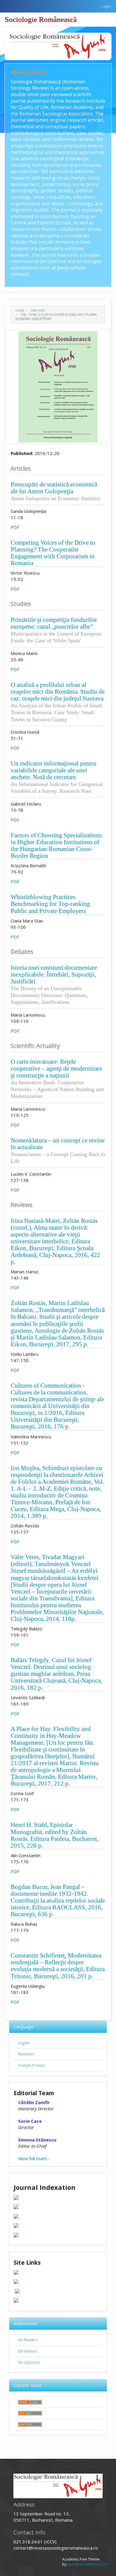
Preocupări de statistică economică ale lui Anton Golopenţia (55, 491)
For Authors (27, 2351)
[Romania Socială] (16, 2300)
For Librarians (29, 2362)
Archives (38, 310)
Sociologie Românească (41, 19)
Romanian (26, 2054)
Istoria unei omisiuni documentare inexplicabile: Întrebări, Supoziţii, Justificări (54, 985)
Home (20, 310)
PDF (15, 527)
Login (106, 6)
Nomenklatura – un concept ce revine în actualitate (58, 1150)
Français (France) (31, 2065)
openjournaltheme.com (87, 2564)
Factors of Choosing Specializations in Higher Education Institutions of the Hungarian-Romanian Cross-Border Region (56, 845)
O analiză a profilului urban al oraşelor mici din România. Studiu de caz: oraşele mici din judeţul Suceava (58, 702)
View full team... (34, 2158)
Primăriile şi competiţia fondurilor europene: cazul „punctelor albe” (56, 630)
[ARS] (16, 2272)
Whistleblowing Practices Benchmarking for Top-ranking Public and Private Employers (50, 904)
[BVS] (17, 2290)
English (24, 2043)
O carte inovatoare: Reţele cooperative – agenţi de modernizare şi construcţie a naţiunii (57, 1079)
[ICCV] (16, 2281)
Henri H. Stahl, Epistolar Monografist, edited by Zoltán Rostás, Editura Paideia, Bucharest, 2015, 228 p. (55, 1835)
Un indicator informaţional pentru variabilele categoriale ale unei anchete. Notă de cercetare (57, 777)
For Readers (28, 2340)
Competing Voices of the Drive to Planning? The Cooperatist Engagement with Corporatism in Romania (53, 553)
